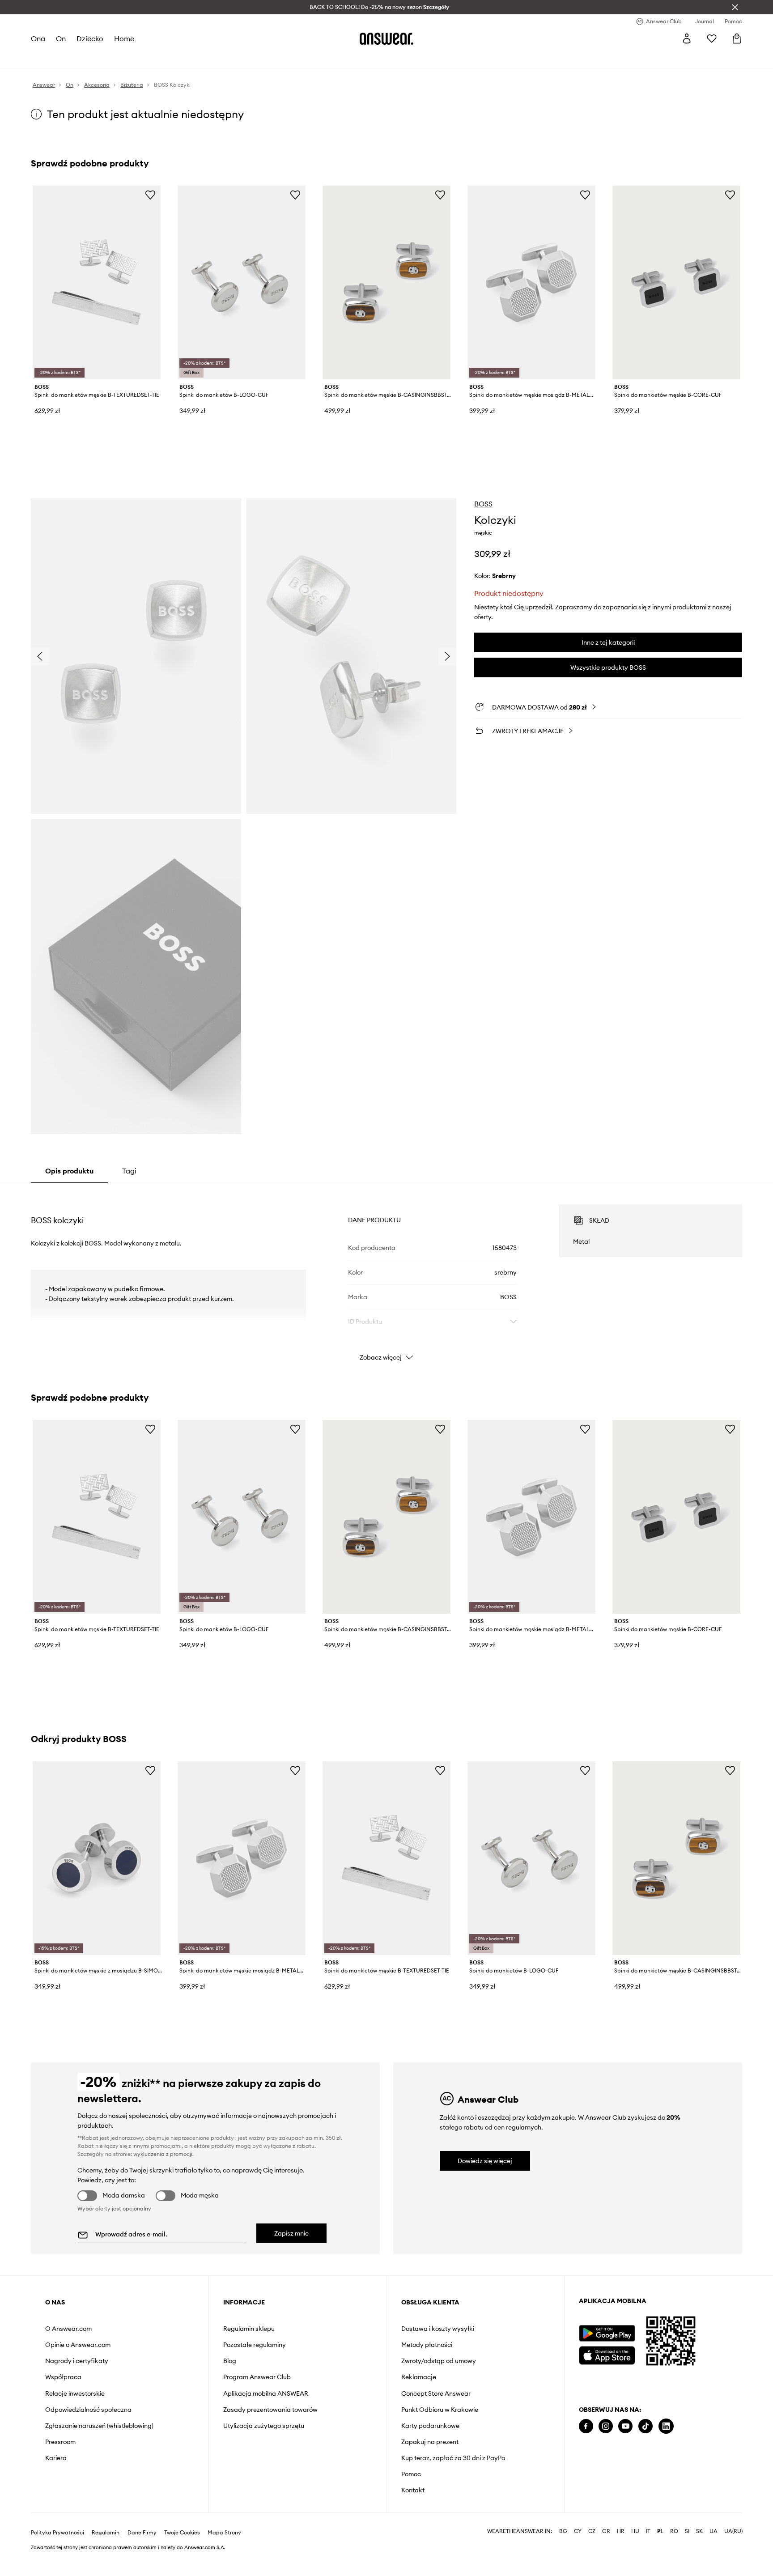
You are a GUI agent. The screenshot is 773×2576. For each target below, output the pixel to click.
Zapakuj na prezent (430, 2442)
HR (621, 2531)
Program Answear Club (257, 2377)
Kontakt (413, 2490)
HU (635, 2531)
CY (578, 2531)
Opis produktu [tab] (69, 1171)
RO (674, 2531)
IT (648, 2531)
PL (660, 2531)
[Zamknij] (735, 7)
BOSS (483, 504)
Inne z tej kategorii (608, 642)
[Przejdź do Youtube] (625, 2426)
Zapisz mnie (291, 2233)
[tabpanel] (386, 1275)
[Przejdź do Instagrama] (606, 2426)
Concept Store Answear (436, 2393)
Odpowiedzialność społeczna (88, 2410)
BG (563, 2531)
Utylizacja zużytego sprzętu (264, 2426)
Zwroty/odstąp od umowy (439, 2361)
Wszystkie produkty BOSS (608, 667)
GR (606, 2531)
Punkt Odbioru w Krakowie (440, 2410)
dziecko (90, 38)
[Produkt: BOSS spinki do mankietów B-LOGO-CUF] (242, 283)
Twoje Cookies (182, 2533)
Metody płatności (427, 2345)
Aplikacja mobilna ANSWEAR (266, 2393)
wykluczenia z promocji (163, 2154)
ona (38, 38)
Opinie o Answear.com (78, 2345)
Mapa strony (224, 2533)
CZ (592, 2531)
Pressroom (60, 2442)
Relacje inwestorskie (75, 2393)
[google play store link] (607, 2333)
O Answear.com (68, 2329)
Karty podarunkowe (430, 2426)
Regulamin (106, 2533)
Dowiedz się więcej (485, 2161)
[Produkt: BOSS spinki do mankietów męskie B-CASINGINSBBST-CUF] (386, 283)
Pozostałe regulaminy (255, 2345)
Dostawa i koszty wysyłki (438, 2329)
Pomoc (411, 2474)
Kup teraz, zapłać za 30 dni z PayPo (453, 2458)
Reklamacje (419, 2377)
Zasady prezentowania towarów (270, 2410)
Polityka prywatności (57, 2533)
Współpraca (63, 2377)
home (124, 38)
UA (714, 2531)
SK (699, 2531)
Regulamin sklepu (249, 2329)
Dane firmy (142, 2533)
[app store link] (607, 2354)
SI (687, 2531)
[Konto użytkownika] (687, 38)
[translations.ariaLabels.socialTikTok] (646, 2426)
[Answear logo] (386, 38)
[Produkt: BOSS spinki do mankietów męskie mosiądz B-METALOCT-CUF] (531, 283)
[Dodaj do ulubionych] (150, 195)
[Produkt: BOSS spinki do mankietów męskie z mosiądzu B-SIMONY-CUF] (97, 1858)
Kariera (56, 2458)
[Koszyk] (737, 38)
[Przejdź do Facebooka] (586, 2426)
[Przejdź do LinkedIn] (666, 2426)
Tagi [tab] (129, 1171)
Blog (230, 2361)
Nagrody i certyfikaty (77, 2361)
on (61, 38)
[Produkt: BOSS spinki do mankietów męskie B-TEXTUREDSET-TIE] (97, 283)
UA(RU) (733, 2531)
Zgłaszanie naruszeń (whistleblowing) (99, 2426)
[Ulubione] (712, 38)
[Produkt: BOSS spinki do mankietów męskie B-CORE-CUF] (676, 283)
